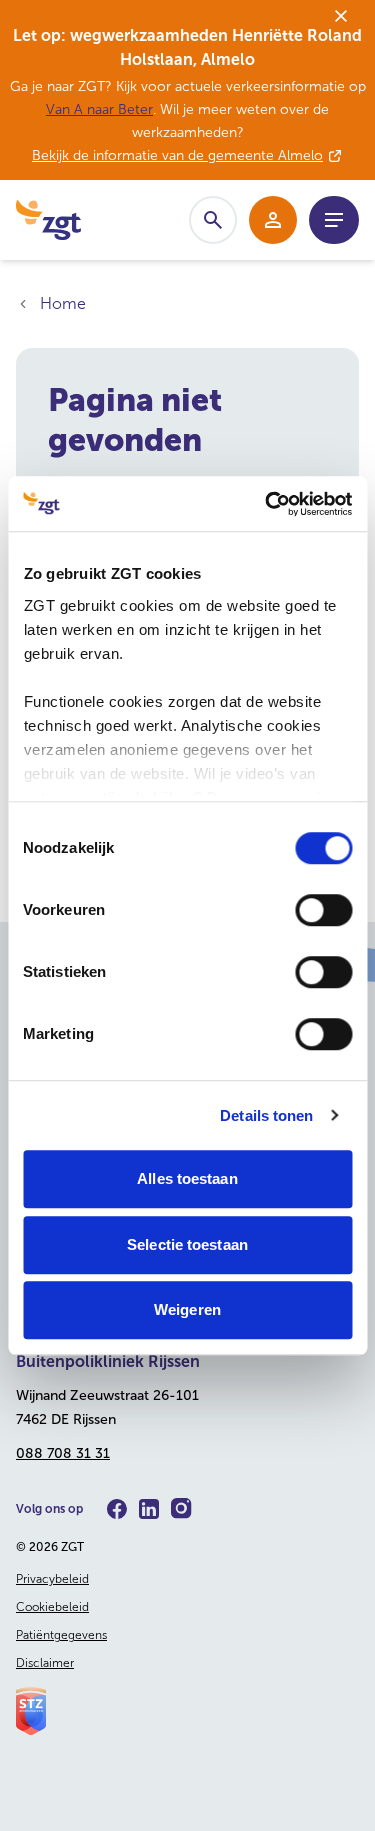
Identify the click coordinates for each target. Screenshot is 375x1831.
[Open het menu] (334, 220)
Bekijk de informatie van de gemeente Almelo (177, 155)
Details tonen (266, 1115)
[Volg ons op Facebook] (117, 1509)
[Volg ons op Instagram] (181, 1508)
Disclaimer (45, 1663)
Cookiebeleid (52, 1607)
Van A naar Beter (99, 109)
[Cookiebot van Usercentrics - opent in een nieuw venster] (267, 504)
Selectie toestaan (187, 1244)
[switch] (323, 910)
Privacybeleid (52, 1579)
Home (63, 303)
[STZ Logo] (187, 1711)
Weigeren (187, 1309)
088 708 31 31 (63, 1453)
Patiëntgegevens (61, 1635)
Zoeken (213, 220)
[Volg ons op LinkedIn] (149, 1509)
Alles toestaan (187, 1178)
